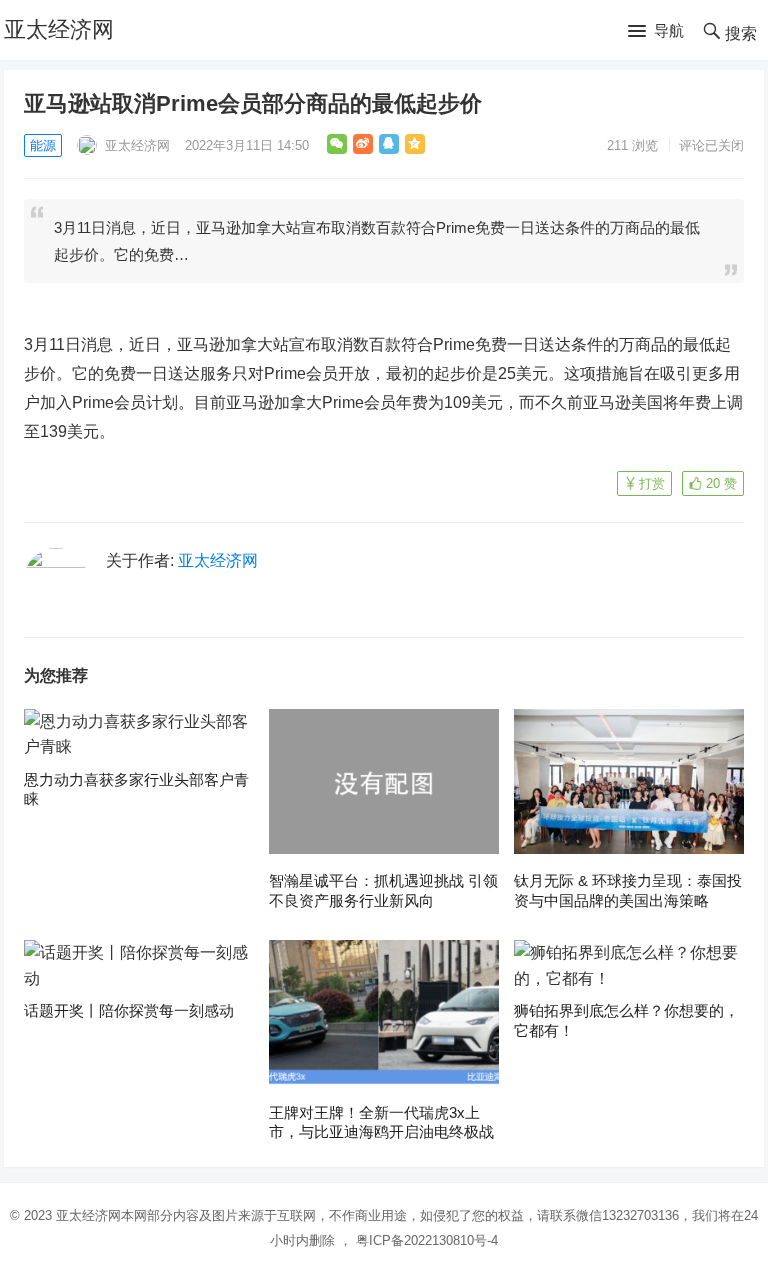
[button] (656, 32)
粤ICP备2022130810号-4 (427, 1240)
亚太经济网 (59, 29)
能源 (43, 145)
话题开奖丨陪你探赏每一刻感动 (129, 1010)
